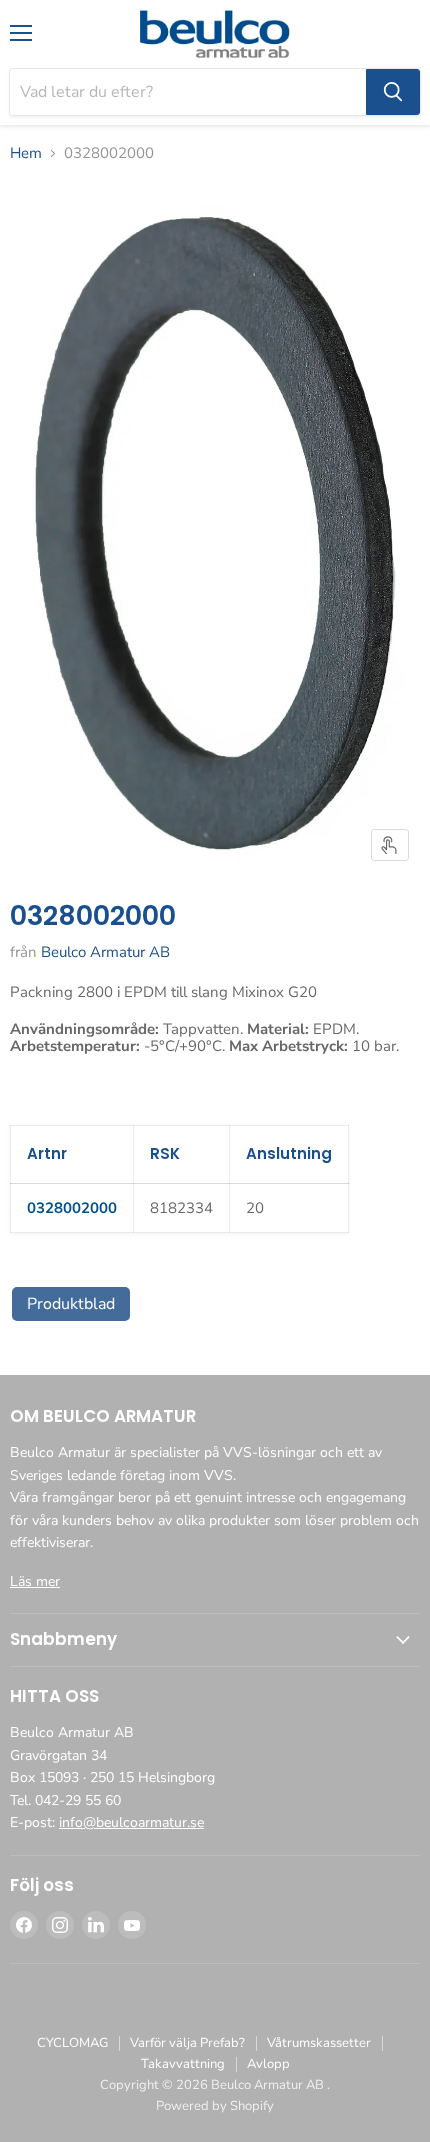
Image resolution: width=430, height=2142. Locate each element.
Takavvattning (183, 2064)
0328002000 (72, 1208)
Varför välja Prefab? (187, 2043)
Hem (26, 153)
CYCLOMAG (72, 2043)
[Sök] (393, 92)
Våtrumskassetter (319, 2043)
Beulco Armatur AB (105, 952)
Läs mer (35, 1581)
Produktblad (71, 1304)
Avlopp (268, 2064)
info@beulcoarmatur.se (131, 1822)
